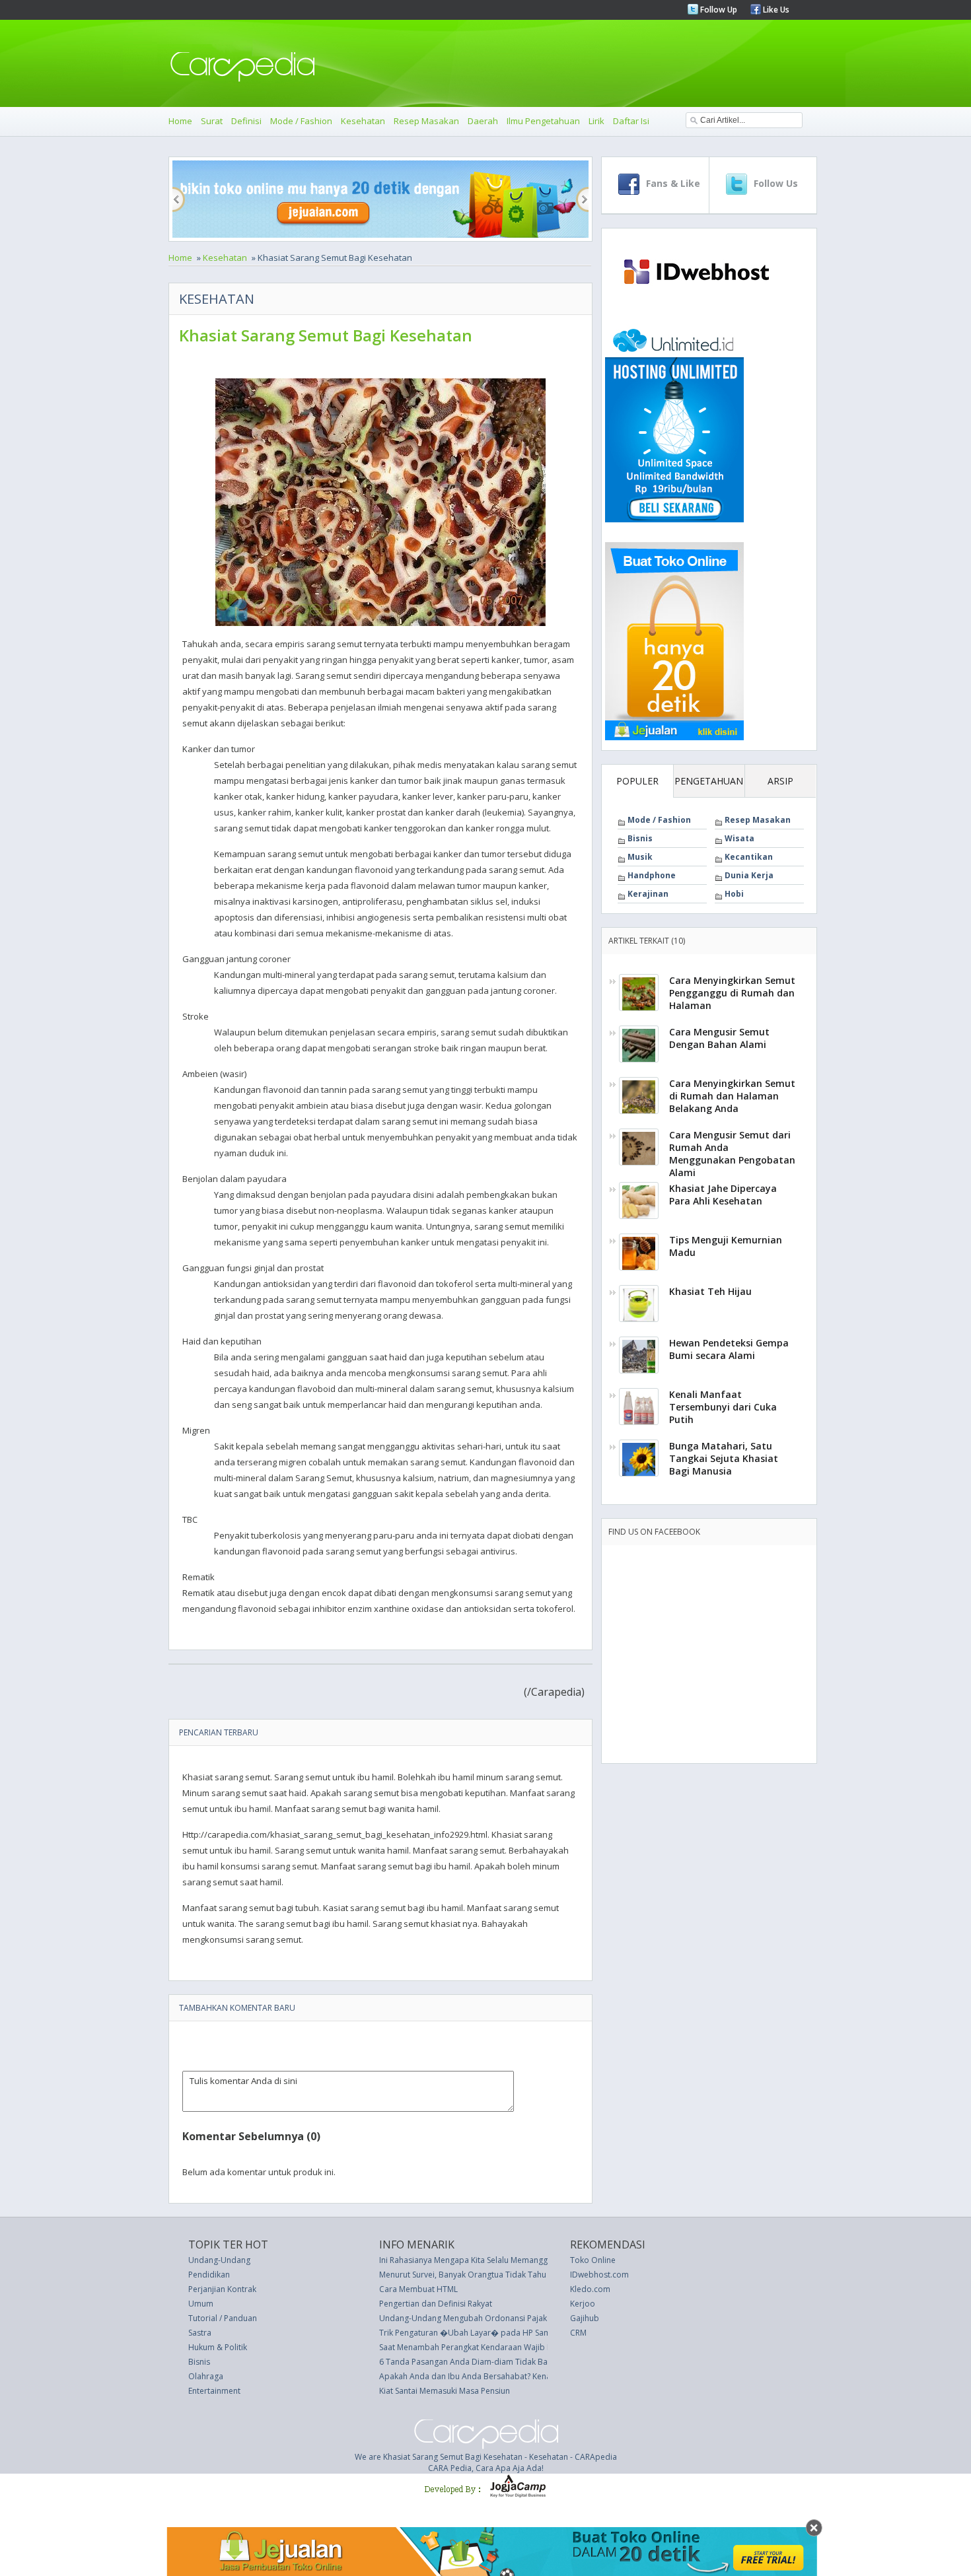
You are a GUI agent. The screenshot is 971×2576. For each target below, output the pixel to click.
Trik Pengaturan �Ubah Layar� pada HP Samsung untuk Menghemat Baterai (523, 2333)
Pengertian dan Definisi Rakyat (436, 2304)
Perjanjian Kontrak (222, 2289)
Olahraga (206, 2376)
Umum (201, 2304)
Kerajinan (648, 894)
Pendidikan (209, 2275)
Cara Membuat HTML (418, 2289)
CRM (578, 2333)
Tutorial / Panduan (223, 2318)
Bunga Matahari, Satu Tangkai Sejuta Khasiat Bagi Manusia (724, 1458)
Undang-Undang (219, 2260)
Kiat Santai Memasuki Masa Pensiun (445, 2391)
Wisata (739, 838)
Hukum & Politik (218, 2347)
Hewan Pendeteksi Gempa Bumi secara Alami (729, 1349)
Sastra (200, 2333)
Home (180, 121)
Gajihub (585, 2318)
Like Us (775, 10)
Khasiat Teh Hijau (710, 1291)
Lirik (596, 121)
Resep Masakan (426, 121)
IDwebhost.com (599, 2275)
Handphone (652, 875)
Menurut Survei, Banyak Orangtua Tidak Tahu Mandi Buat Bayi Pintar (506, 2275)
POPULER (637, 781)
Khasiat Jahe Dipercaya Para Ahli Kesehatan (723, 1195)
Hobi (734, 894)
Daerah (483, 121)
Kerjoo (583, 2304)
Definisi (246, 121)
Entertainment (214, 2391)
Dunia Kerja (749, 875)
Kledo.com (590, 2289)
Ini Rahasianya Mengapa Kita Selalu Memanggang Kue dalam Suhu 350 (509, 2260)
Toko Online (593, 2260)
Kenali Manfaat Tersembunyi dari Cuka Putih (723, 1407)
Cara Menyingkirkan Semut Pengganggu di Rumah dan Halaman (732, 993)
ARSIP (780, 781)
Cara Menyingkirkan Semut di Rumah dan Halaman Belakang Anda (732, 1096)
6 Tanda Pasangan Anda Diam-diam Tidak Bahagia (474, 2362)
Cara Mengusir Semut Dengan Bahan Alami (719, 1038)
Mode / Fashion (301, 121)
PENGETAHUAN (709, 781)
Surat (212, 121)
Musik (640, 857)
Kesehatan (363, 121)
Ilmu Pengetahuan (543, 121)
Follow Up (718, 10)
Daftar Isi (631, 121)
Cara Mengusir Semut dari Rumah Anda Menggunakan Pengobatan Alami (732, 1154)
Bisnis (640, 838)
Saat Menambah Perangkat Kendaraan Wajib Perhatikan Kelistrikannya (510, 2347)
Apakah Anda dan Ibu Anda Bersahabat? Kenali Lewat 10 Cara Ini (500, 2376)
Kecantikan (749, 857)
